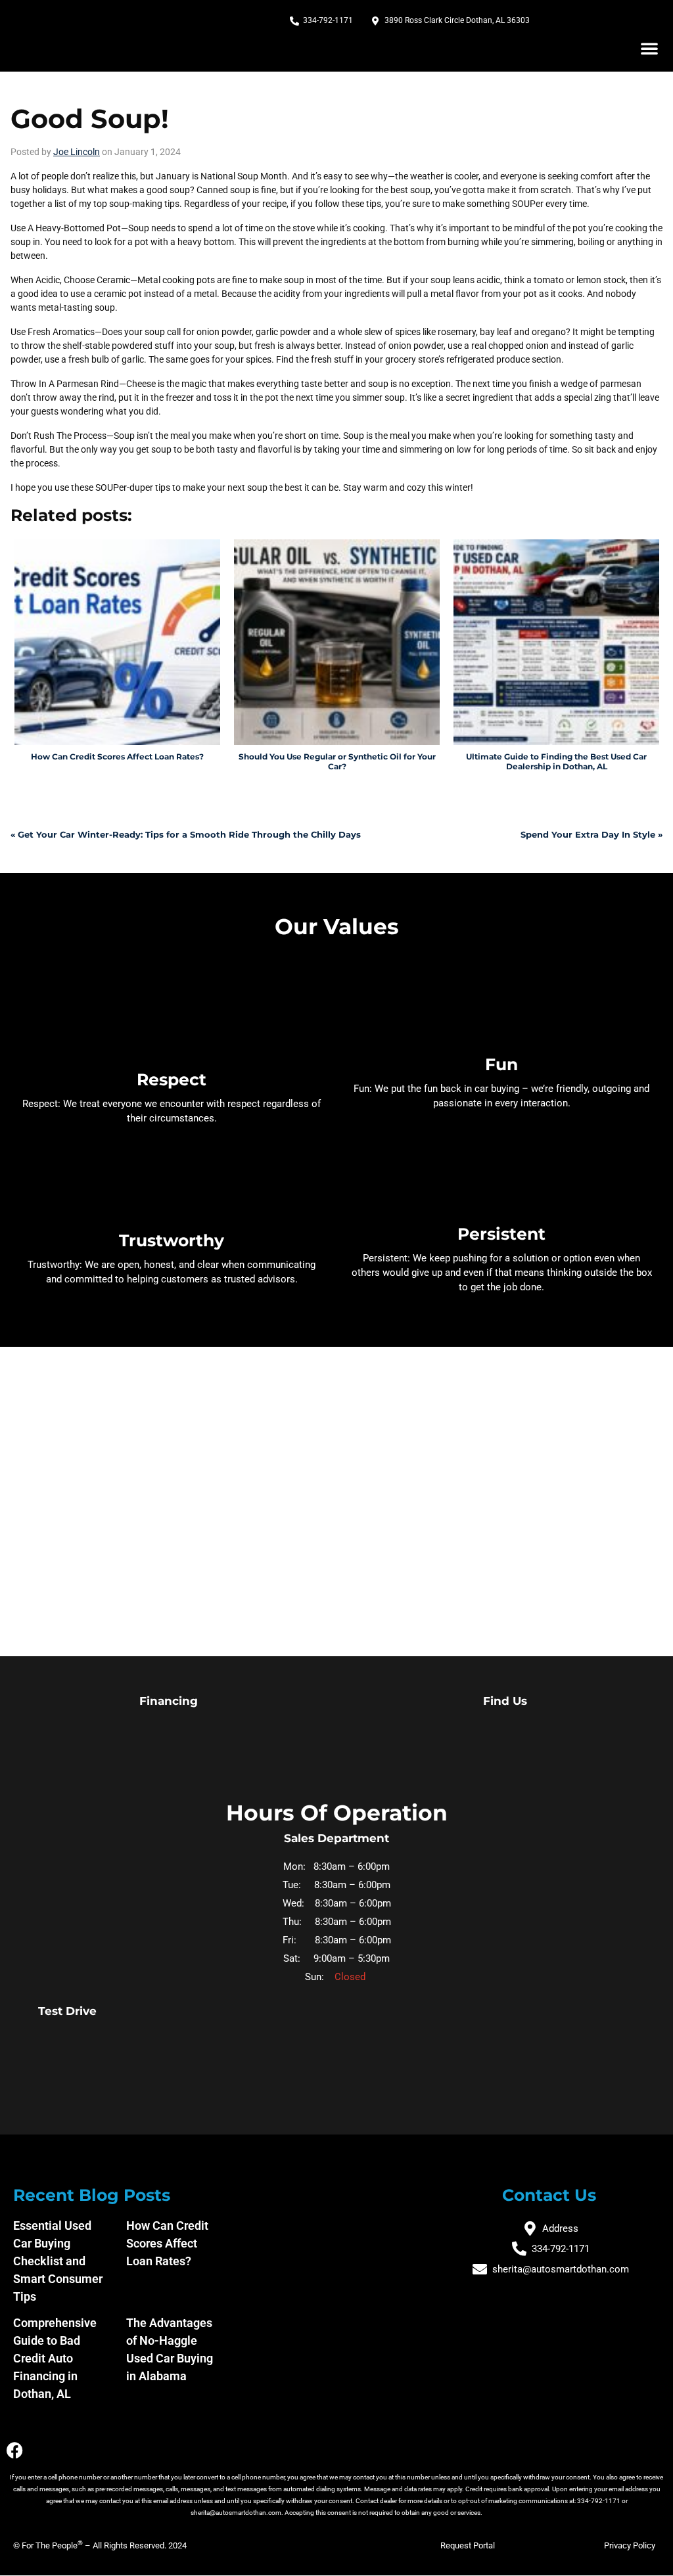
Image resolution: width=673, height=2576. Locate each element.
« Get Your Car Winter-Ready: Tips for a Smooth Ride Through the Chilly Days (186, 834)
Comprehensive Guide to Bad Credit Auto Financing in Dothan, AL (55, 2358)
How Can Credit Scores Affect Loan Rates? (167, 2243)
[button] (649, 48)
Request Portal (468, 2545)
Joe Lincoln (77, 152)
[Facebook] (15, 2450)
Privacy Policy (630, 2545)
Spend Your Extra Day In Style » (592, 834)
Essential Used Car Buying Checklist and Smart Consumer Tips (58, 2261)
